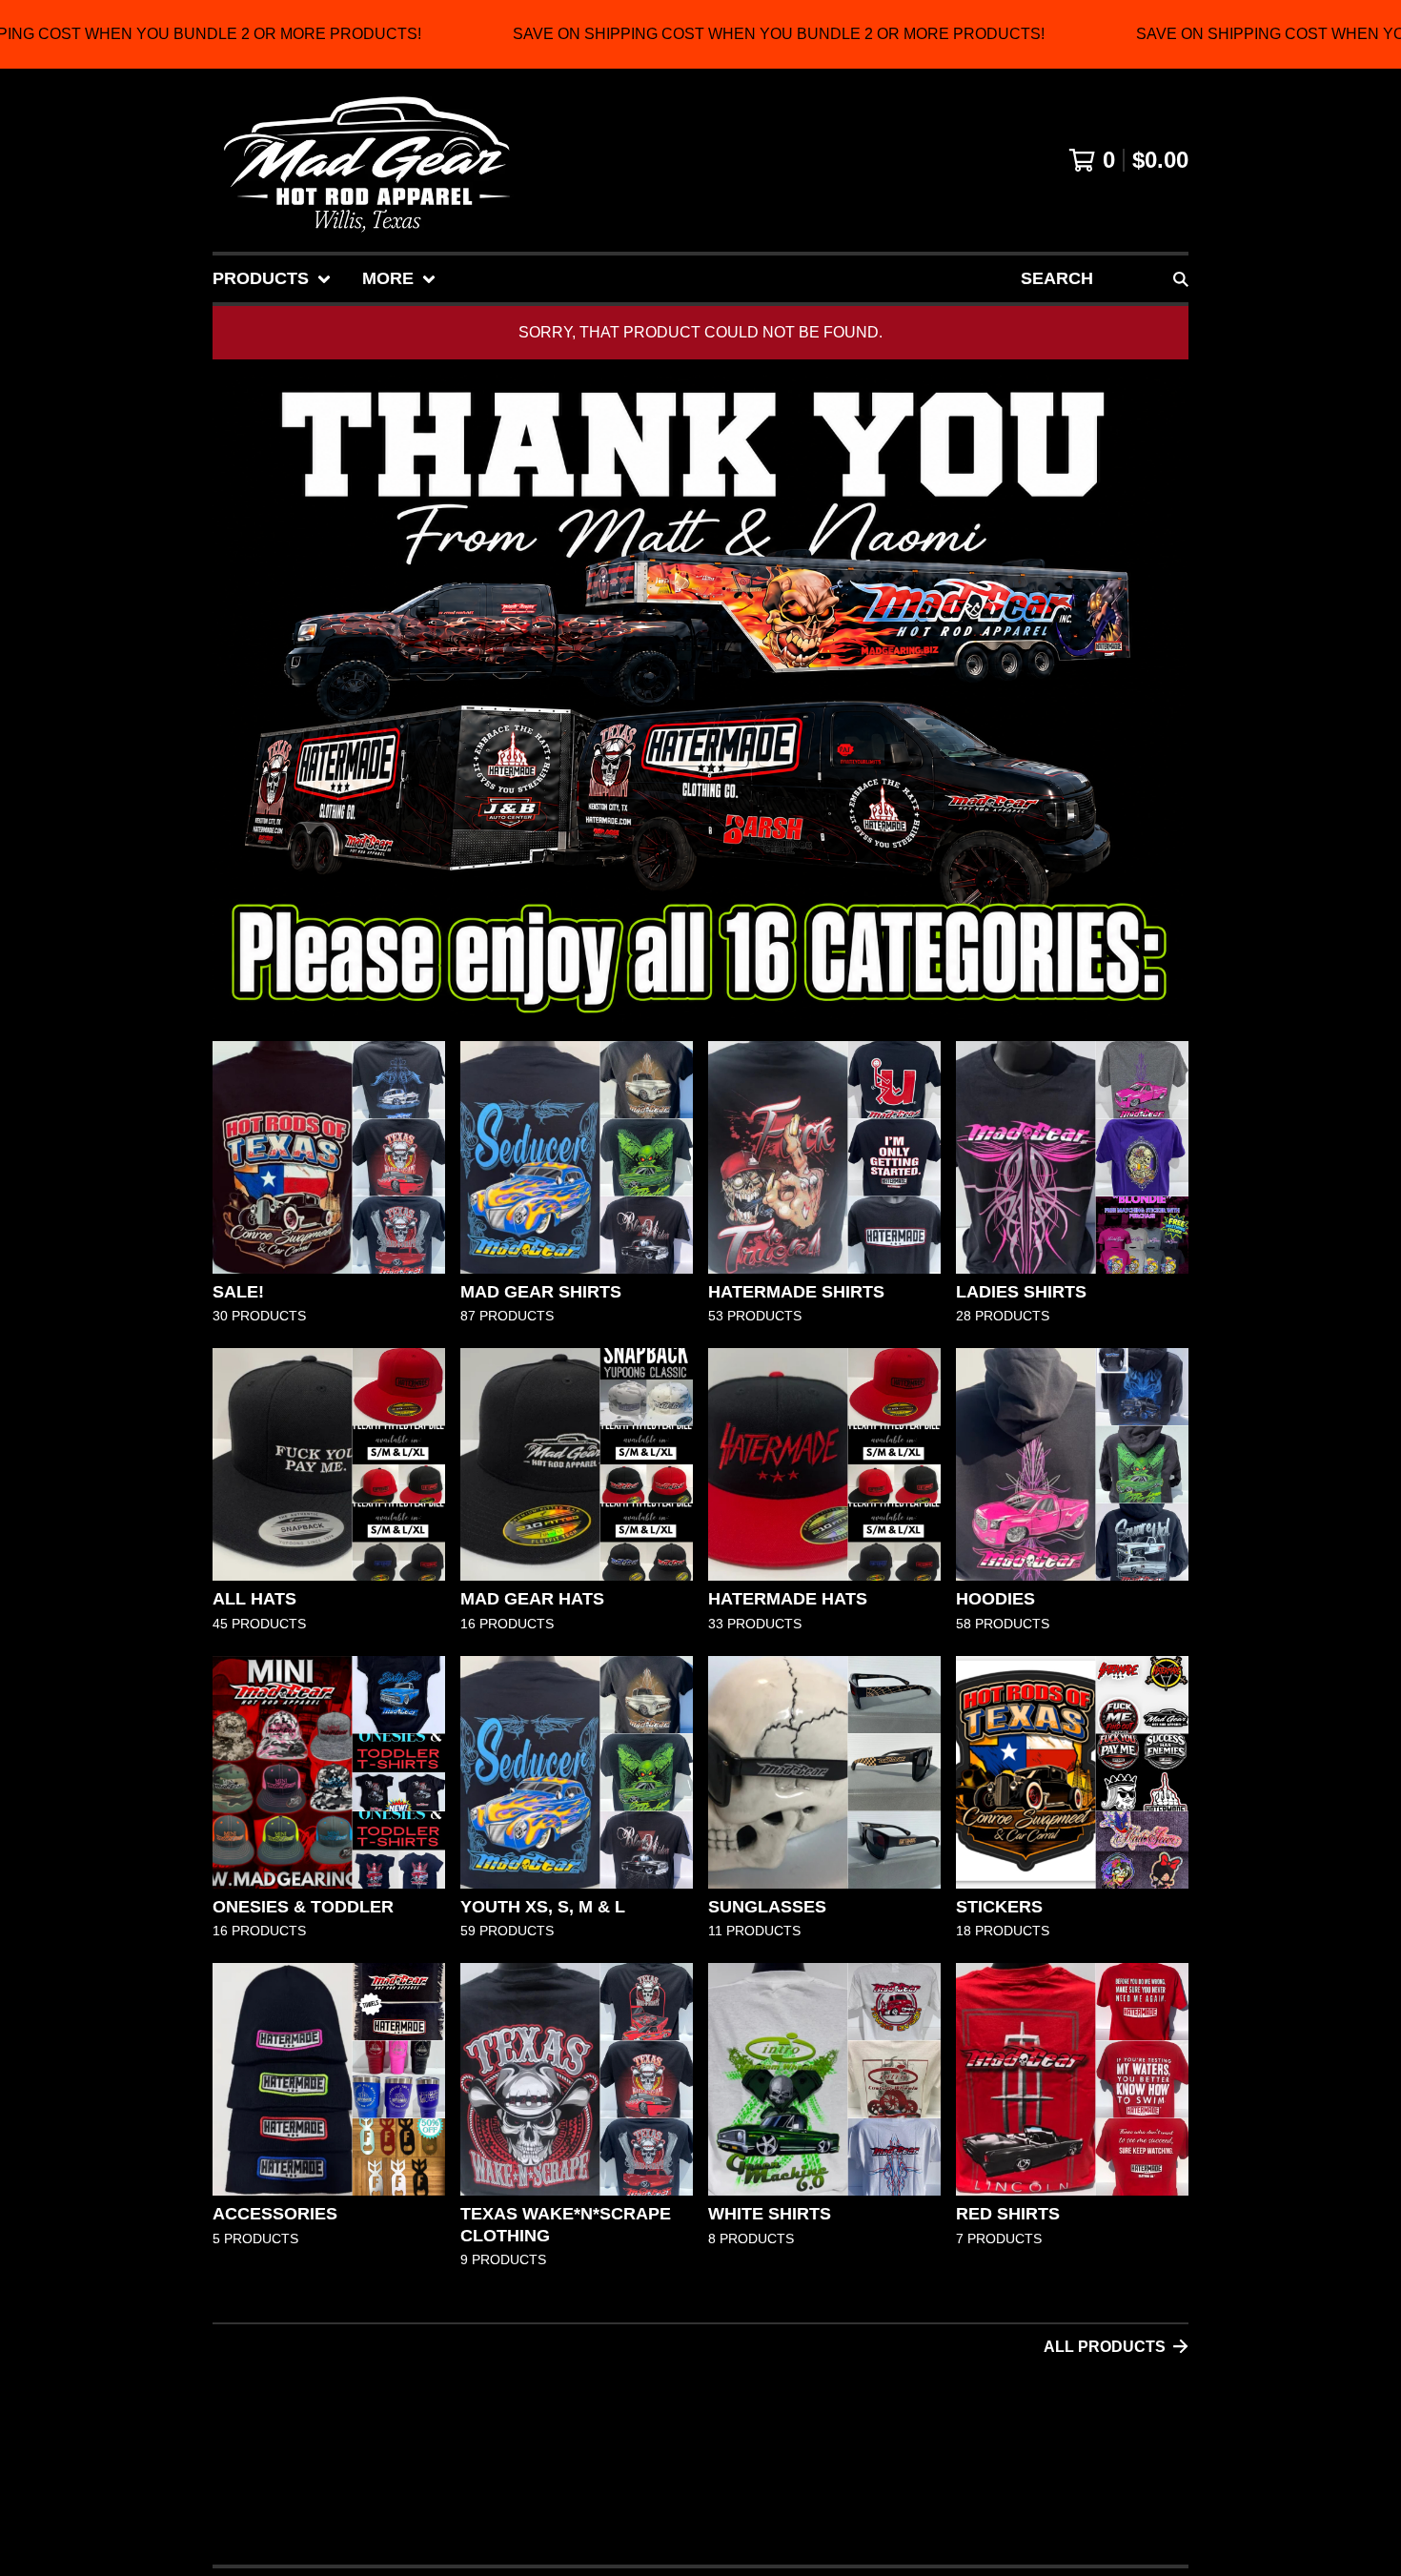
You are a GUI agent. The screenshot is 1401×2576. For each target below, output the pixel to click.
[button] (700, 34)
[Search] (1181, 279)
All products (1105, 2347)
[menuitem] (272, 279)
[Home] (366, 160)
